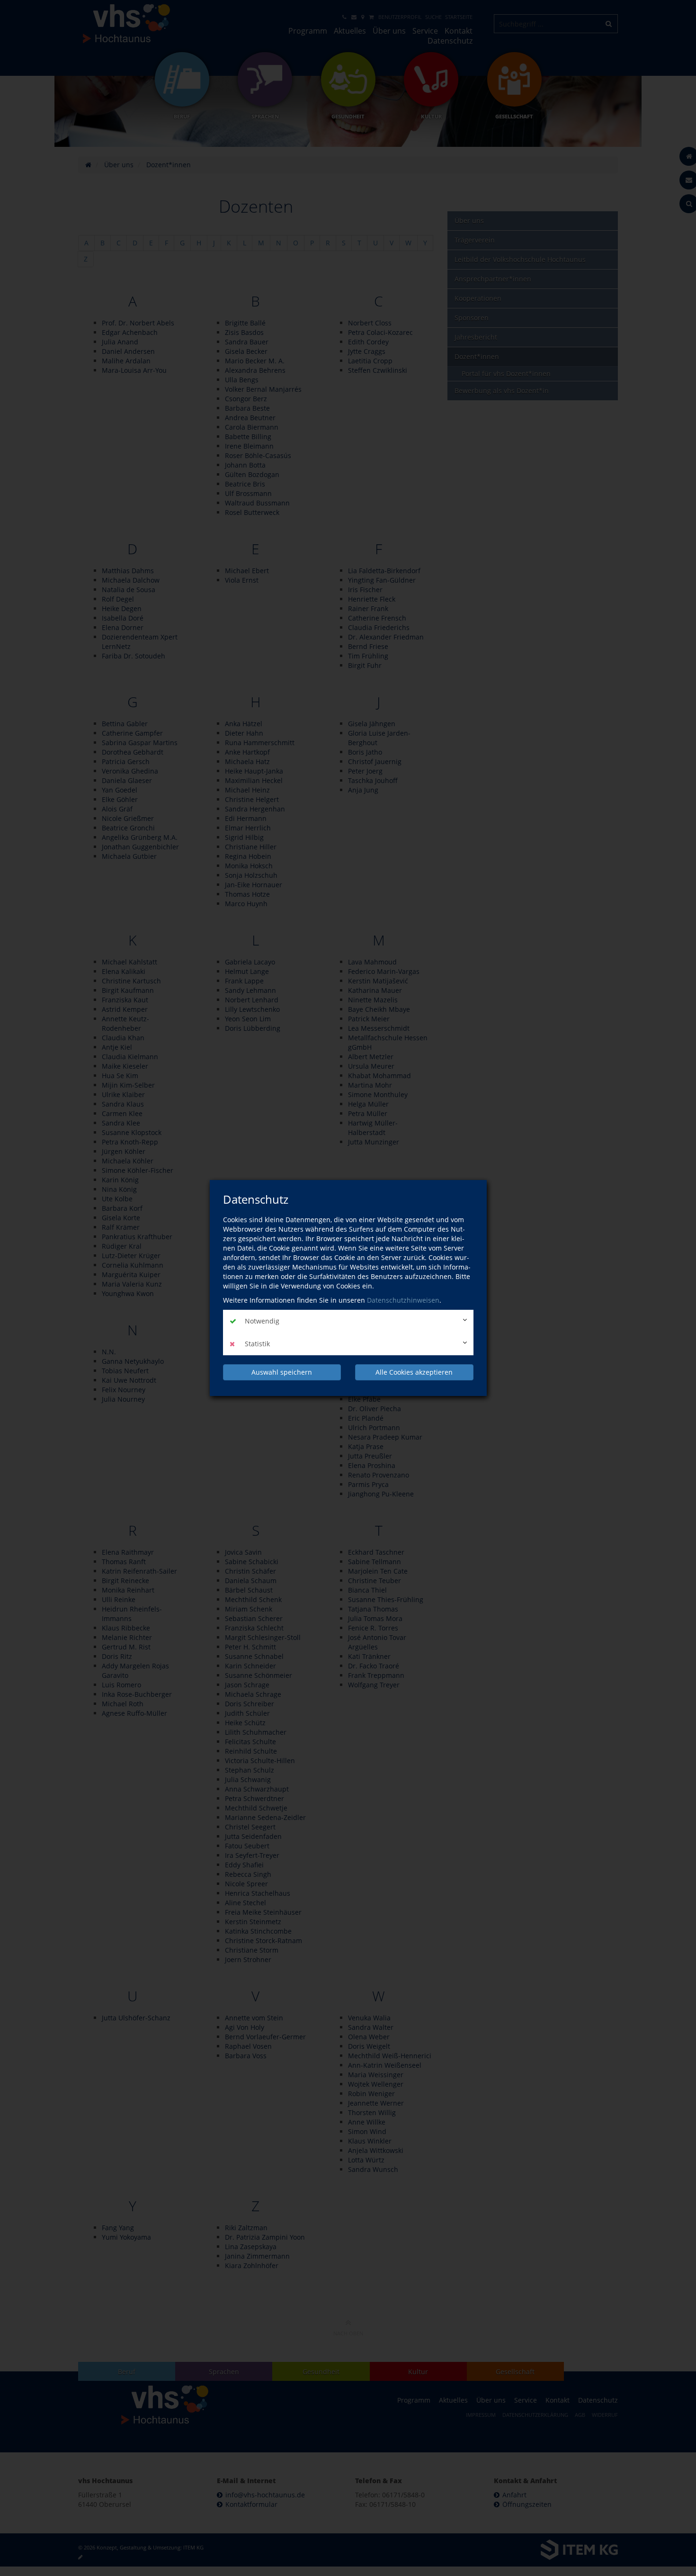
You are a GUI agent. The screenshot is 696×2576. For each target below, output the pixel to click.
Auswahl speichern (282, 1372)
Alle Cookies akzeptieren (414, 1372)
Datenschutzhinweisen (403, 1300)
